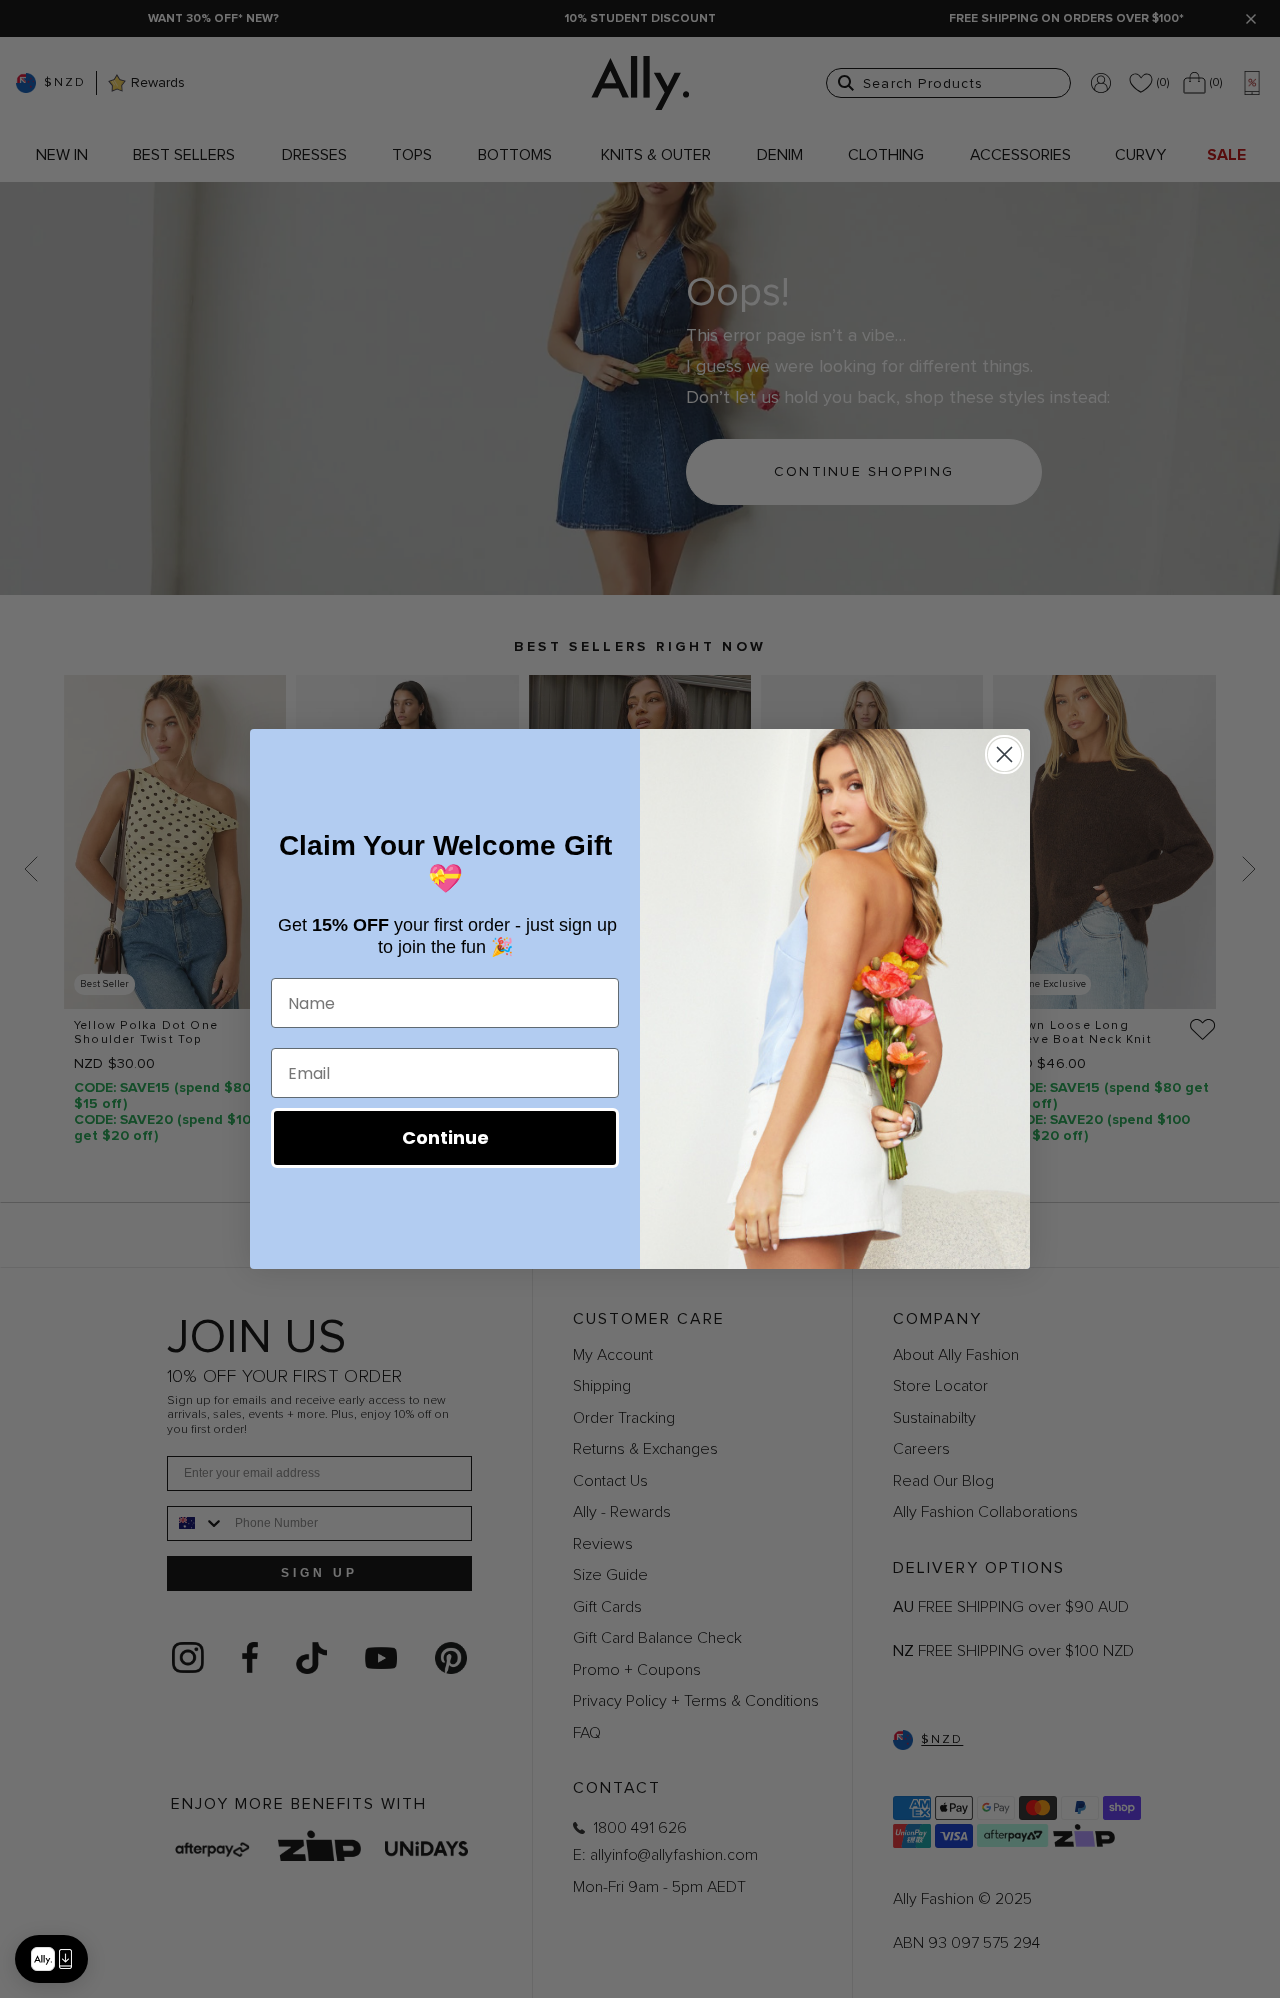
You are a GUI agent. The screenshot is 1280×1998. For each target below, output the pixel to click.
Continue (445, 1137)
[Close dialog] (1004, 754)
